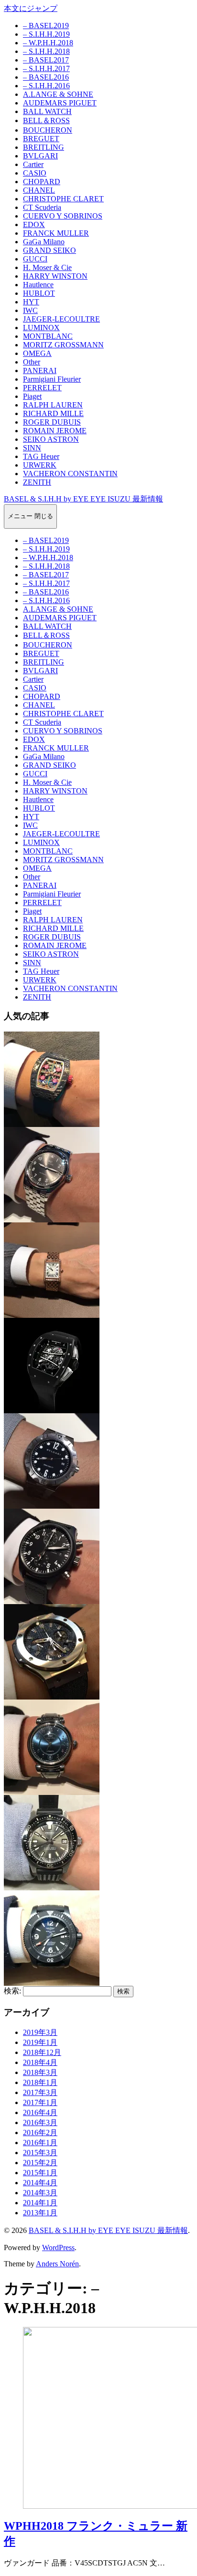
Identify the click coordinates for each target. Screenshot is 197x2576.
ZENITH (37, 482)
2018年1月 (40, 2082)
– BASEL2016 (46, 77)
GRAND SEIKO (49, 250)
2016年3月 (40, 2122)
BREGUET (41, 139)
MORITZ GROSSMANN (63, 345)
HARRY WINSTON (55, 276)
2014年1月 (40, 2203)
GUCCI (35, 259)
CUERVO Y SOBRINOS (63, 216)
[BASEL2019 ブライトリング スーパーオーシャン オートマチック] (52, 1981)
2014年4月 (40, 2183)
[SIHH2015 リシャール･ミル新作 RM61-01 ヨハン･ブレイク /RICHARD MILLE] (52, 1409)
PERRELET (42, 388)
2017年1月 (40, 2102)
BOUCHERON (48, 130)
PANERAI (40, 370)
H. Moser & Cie (47, 267)
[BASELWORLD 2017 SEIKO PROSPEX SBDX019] (52, 1886)
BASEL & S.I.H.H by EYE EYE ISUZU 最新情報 (83, 499)
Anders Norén (57, 2264)
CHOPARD (42, 182)
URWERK (40, 465)
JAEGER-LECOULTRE (61, 319)
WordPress (58, 2247)
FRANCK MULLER (56, 233)
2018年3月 (40, 2072)
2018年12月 (42, 2052)
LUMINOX (41, 328)
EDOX (34, 224)
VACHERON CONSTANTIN (70, 474)
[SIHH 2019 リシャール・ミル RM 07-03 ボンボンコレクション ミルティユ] (52, 1122)
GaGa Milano (44, 242)
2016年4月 (40, 2112)
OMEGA (37, 353)
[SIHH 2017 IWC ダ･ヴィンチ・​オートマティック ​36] (52, 1790)
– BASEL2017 (46, 60)
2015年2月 (40, 2163)
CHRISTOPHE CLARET (63, 199)
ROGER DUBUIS (52, 422)
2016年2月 (40, 2133)
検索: (12, 1991)
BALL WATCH (47, 111)
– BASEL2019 (46, 26)
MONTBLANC (48, 336)
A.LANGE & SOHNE (58, 94)
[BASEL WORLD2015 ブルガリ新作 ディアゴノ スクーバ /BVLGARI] (52, 1504)
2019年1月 (40, 2042)
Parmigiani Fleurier (52, 379)
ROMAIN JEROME (55, 431)
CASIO (35, 173)
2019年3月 (40, 2032)
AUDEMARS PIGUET (60, 103)
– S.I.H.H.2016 (46, 86)
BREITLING (44, 147)
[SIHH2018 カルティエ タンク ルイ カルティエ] (52, 1313)
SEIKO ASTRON (51, 439)
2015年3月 (40, 2153)
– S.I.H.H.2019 (46, 34)
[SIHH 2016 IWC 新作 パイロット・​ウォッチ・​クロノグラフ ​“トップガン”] (52, 1600)
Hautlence (38, 285)
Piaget (32, 396)
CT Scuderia (42, 207)
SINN (32, 448)
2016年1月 (40, 2143)
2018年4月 (40, 2062)
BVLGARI (40, 156)
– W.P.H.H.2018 (48, 43)
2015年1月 (40, 2173)
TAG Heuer (41, 456)
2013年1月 (40, 2213)
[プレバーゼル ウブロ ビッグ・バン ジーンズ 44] (52, 1695)
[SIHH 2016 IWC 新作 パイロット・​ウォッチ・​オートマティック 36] (52, 1218)
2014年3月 (40, 2193)
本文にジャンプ (31, 8)
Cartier (33, 164)
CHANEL (39, 190)
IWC (30, 310)
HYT (31, 302)
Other (32, 362)
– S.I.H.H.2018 (46, 51)
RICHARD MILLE (53, 413)
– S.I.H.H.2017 (46, 68)
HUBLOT (39, 293)
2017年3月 (40, 2092)
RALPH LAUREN (53, 405)
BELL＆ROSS (46, 120)
